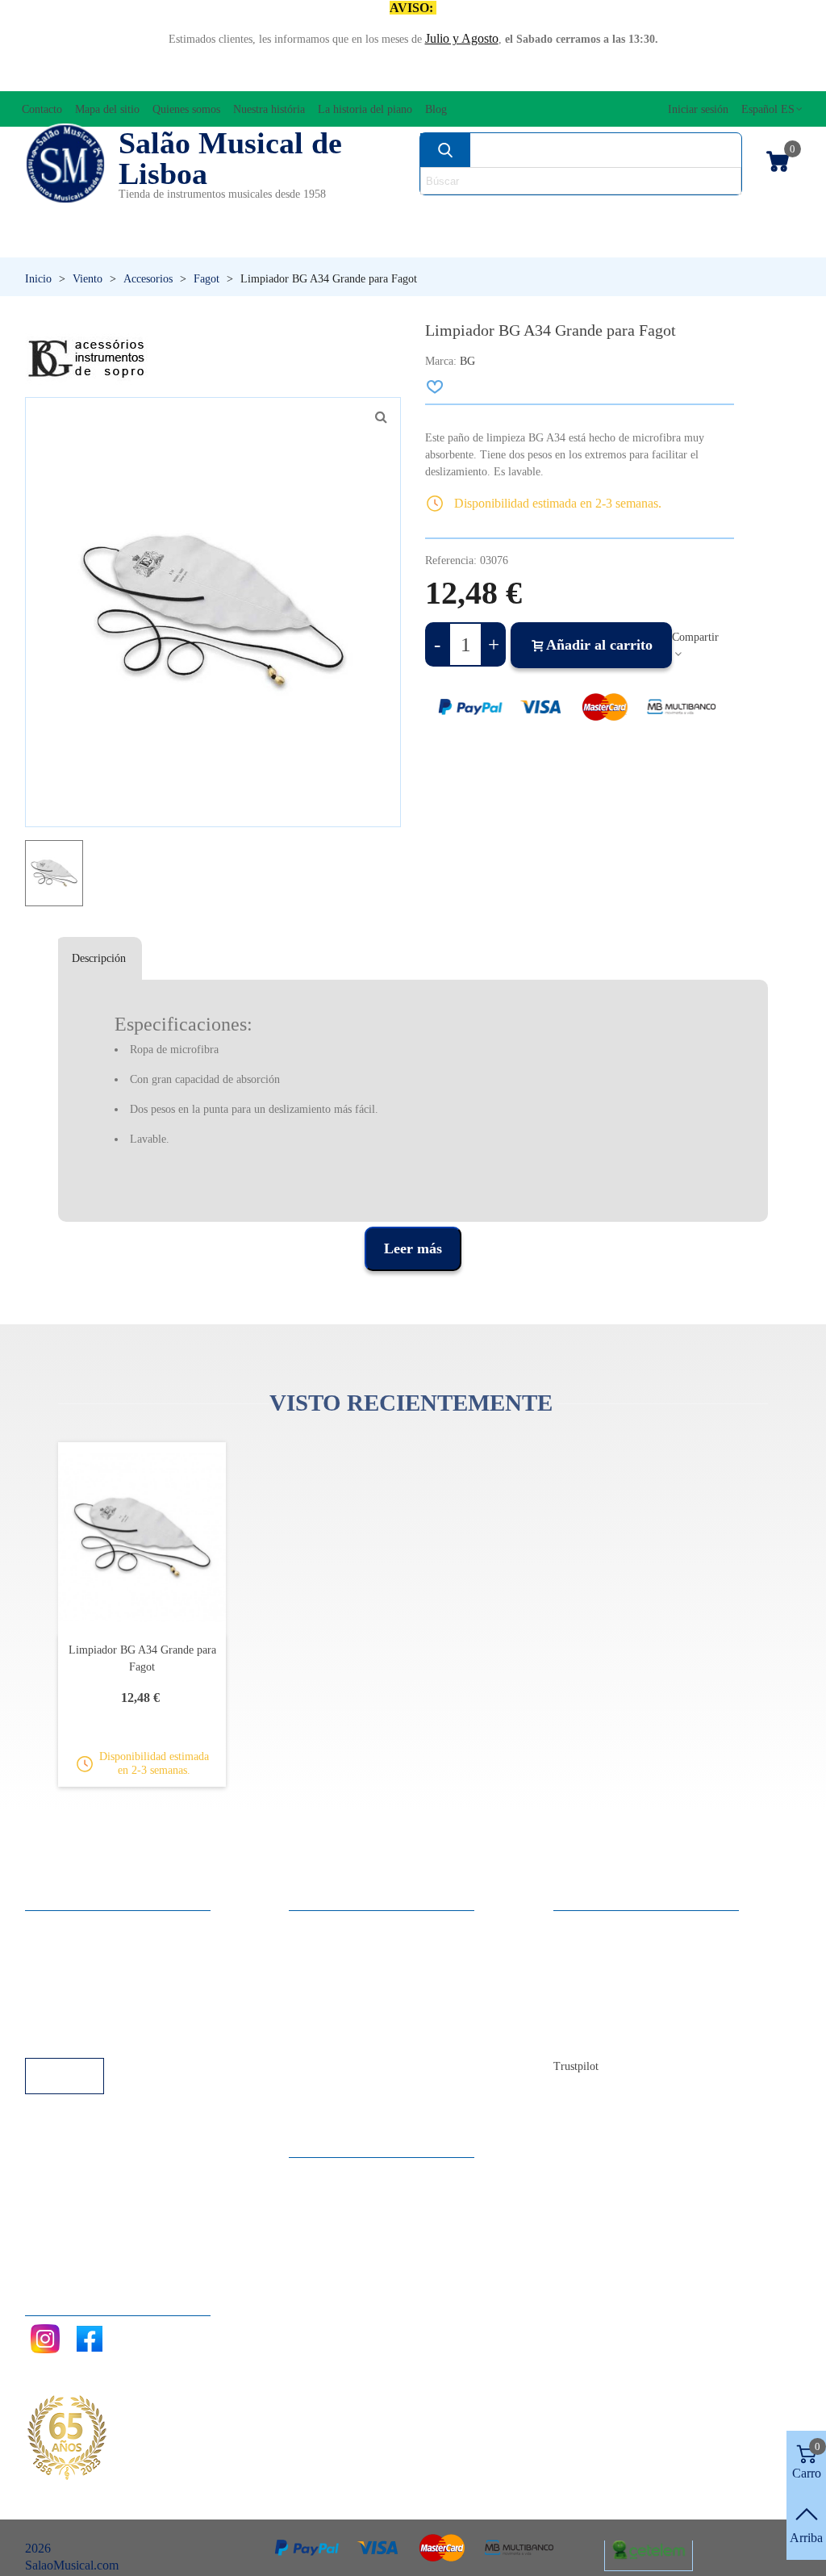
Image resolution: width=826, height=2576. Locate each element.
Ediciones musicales (721, 214)
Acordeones (171, 214)
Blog (582, 2036)
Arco (423, 214)
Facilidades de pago (92, 2036)
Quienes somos (608, 1970)
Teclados (699, 242)
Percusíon (313, 242)
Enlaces (61, 1949)
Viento (567, 242)
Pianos (446, 242)
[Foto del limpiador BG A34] (381, 417)
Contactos (595, 1927)
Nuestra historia (609, 1992)
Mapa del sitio (605, 1949)
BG (467, 361)
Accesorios (66, 214)
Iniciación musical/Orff (117, 242)
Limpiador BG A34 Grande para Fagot (142, 1658)
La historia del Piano (622, 2014)
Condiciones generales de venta (121, 1992)
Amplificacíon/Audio (311, 214)
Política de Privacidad (96, 1970)
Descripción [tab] (99, 958)
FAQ (54, 1927)
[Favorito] (436, 387)
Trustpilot (576, 2066)
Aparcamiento (77, 2014)
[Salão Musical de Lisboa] (65, 164)
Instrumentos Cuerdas (545, 214)
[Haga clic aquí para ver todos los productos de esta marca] (87, 359)
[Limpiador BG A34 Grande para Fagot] (142, 1538)
